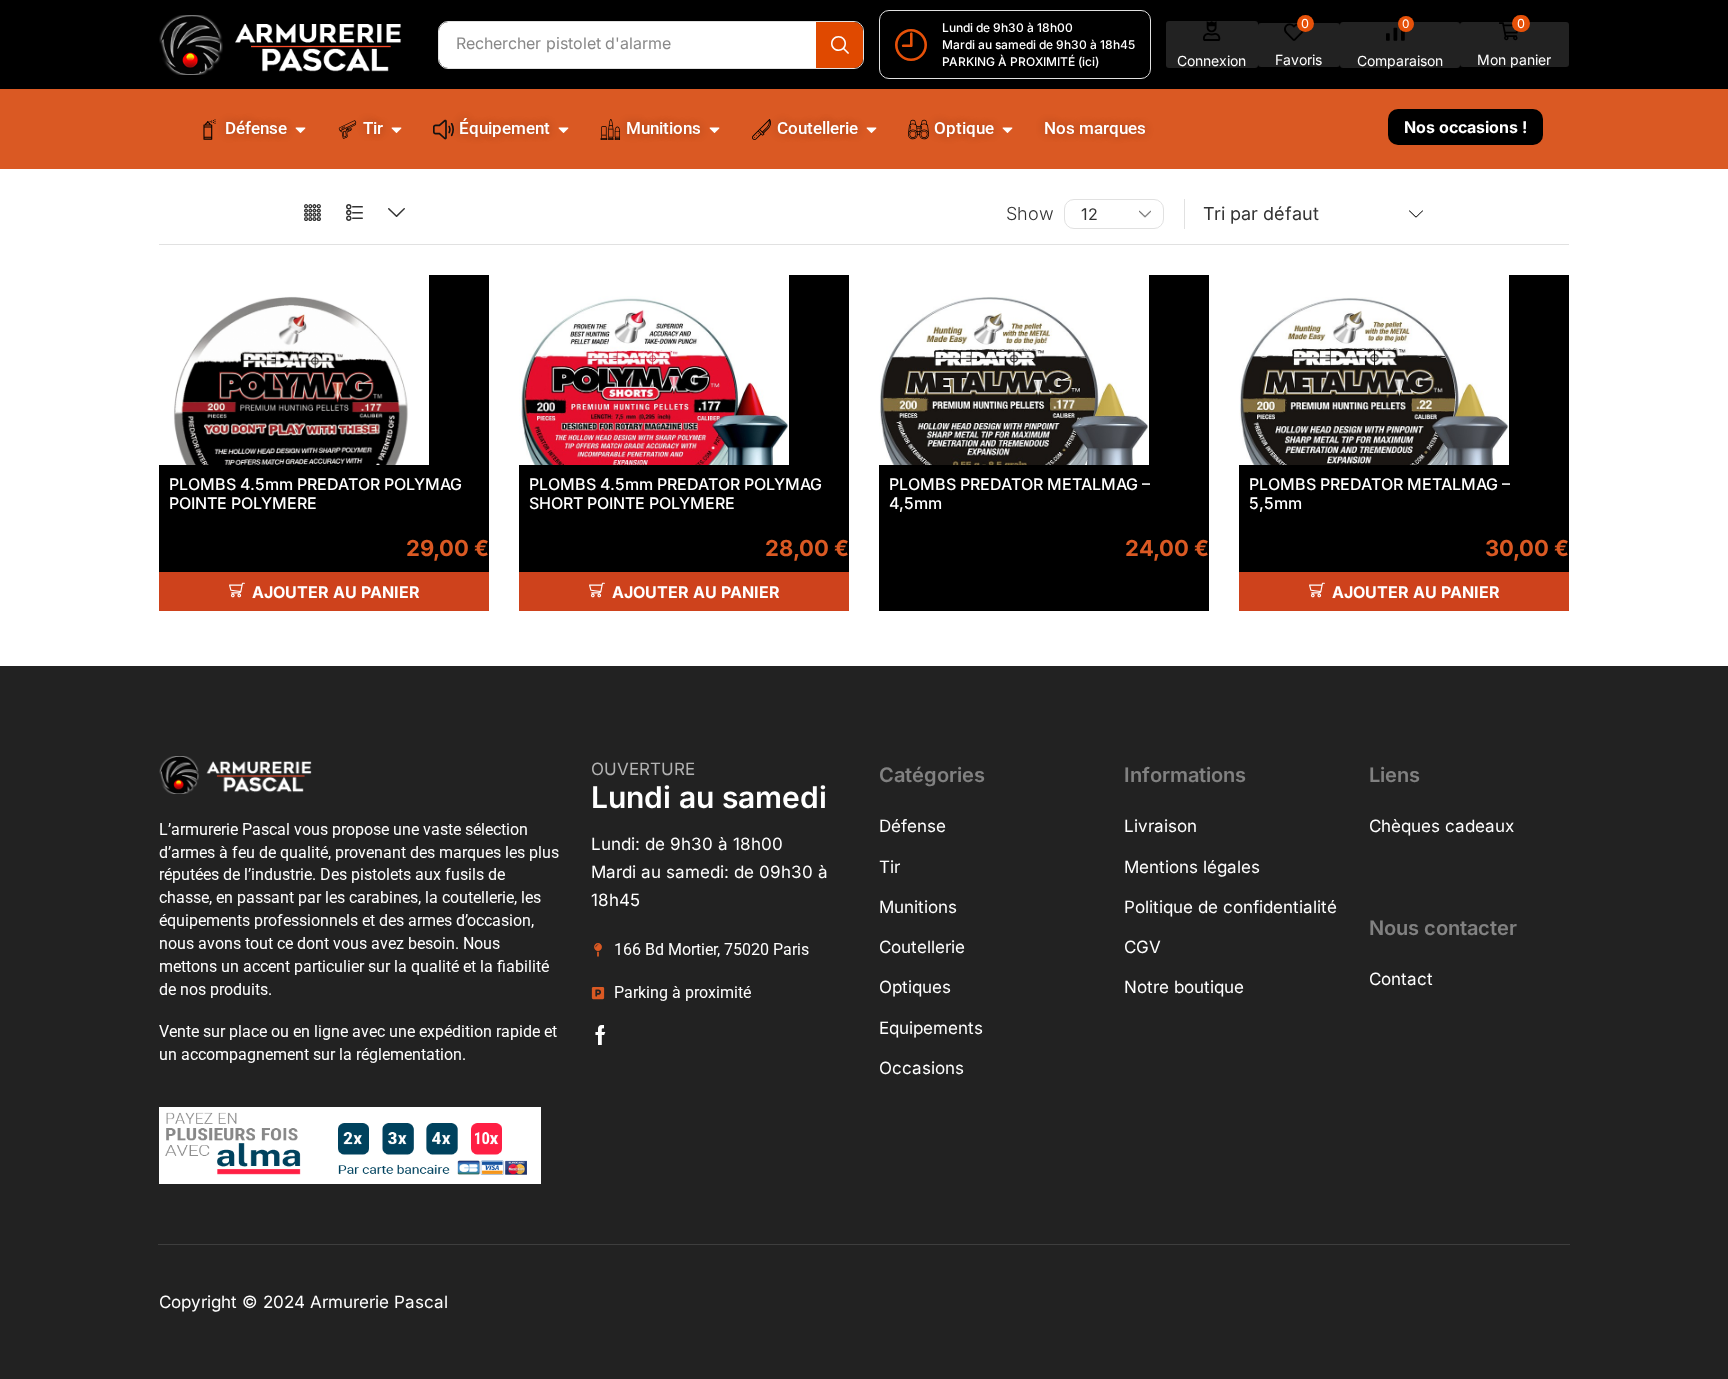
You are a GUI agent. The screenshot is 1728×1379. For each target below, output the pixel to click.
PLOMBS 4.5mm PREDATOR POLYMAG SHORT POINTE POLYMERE (675, 493)
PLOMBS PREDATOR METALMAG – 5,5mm (1379, 493)
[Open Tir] (396, 129)
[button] (1212, 44)
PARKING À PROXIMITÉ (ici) (1020, 61)
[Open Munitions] (714, 129)
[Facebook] (600, 1035)
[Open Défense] (300, 129)
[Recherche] (839, 45)
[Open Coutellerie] (871, 129)
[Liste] (354, 213)
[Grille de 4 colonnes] (312, 213)
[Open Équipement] (563, 129)
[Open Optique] (1007, 129)
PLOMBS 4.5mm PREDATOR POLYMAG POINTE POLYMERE (315, 493)
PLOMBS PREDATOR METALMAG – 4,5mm (1019, 493)
